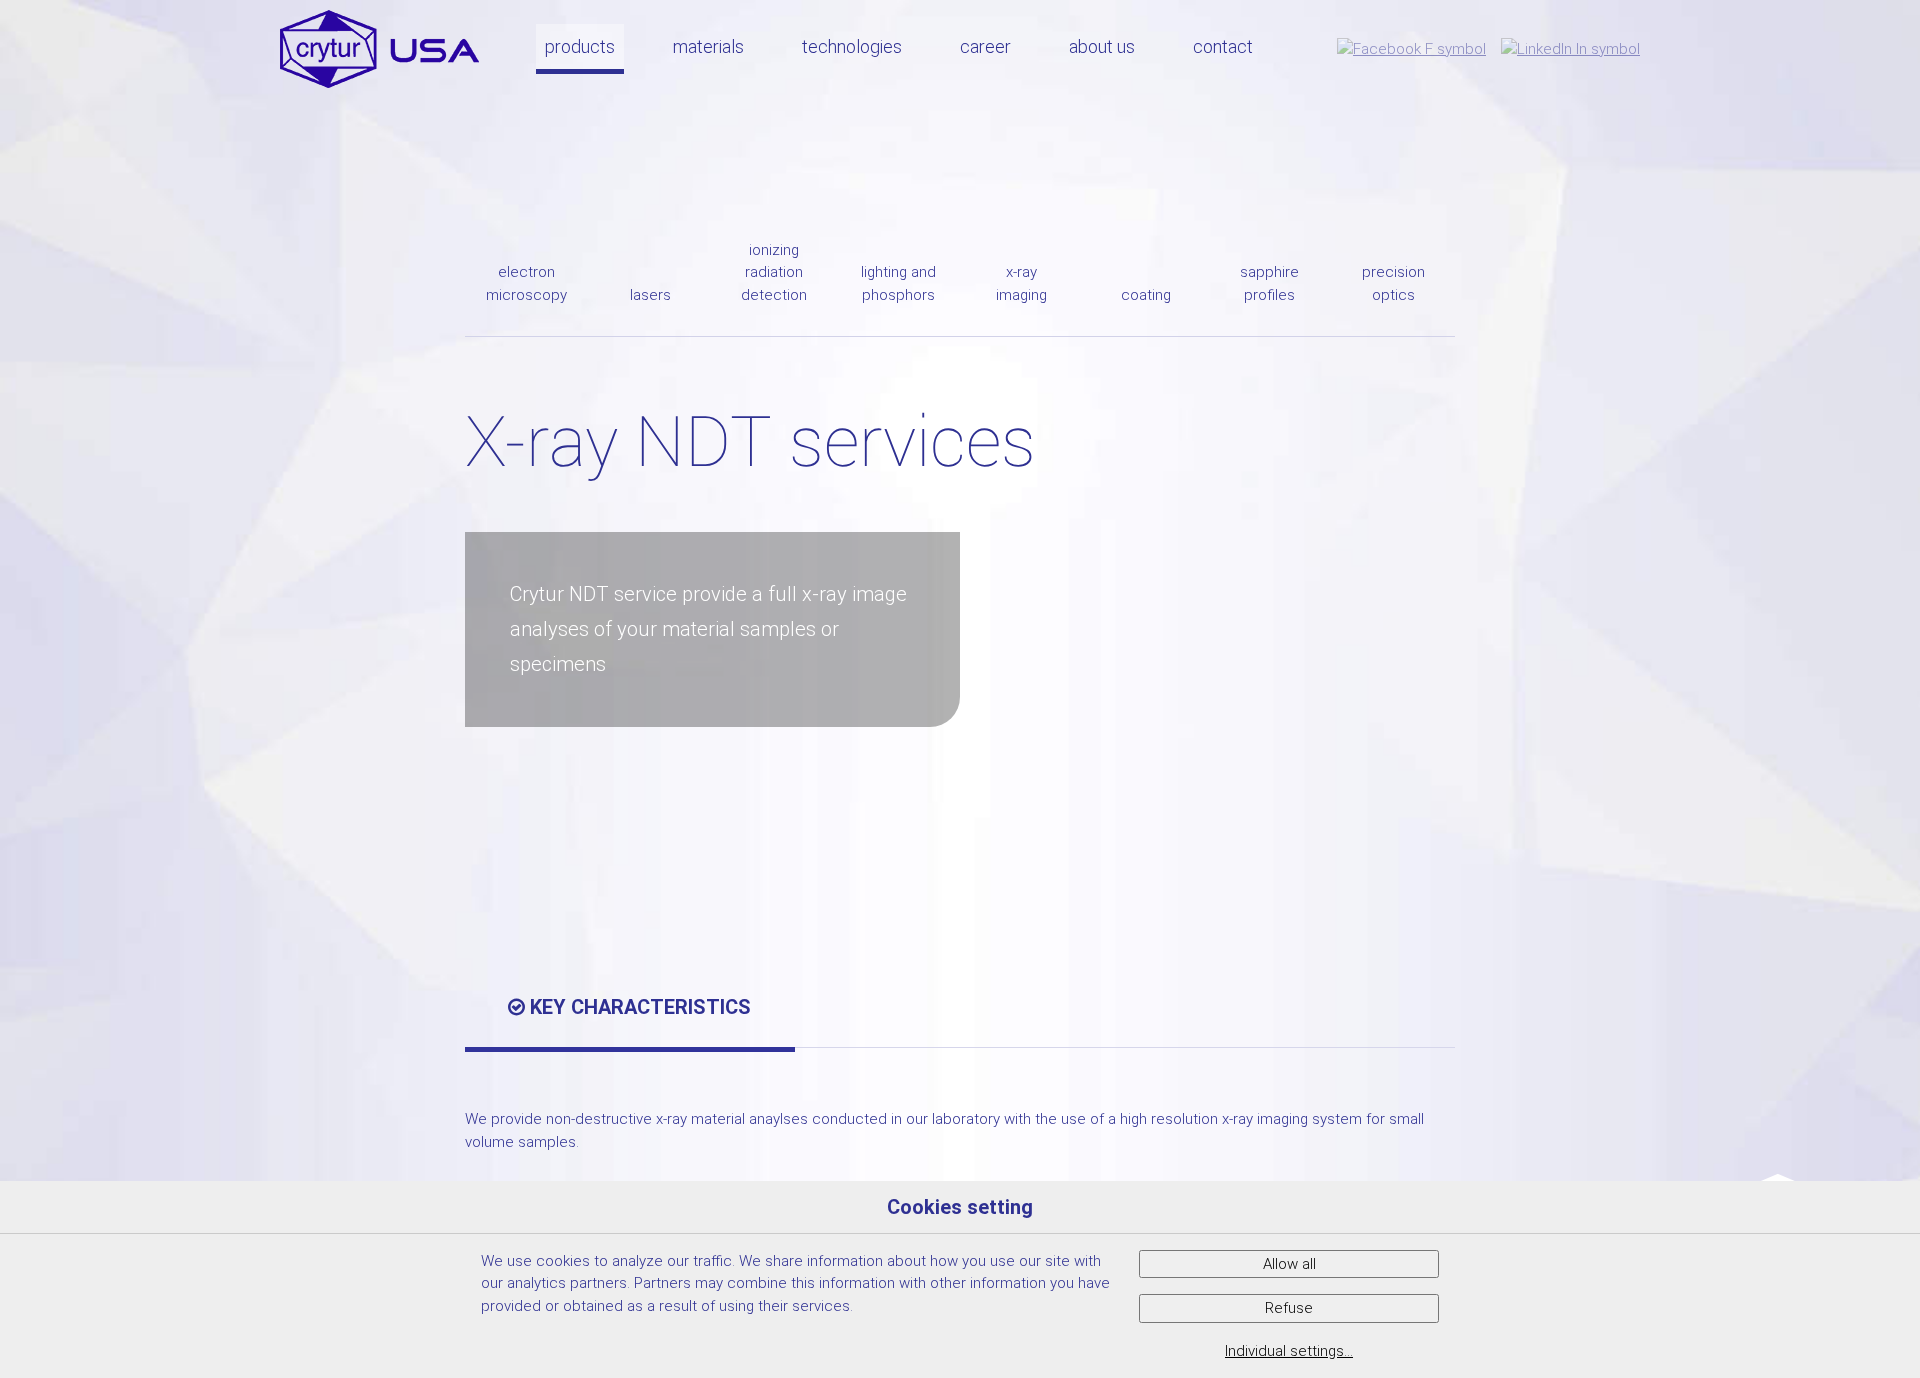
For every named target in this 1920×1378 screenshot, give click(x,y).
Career (985, 46)
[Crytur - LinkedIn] (1570, 48)
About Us (1102, 46)
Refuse (1289, 1308)
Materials (708, 46)
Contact (1223, 46)
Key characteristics (638, 1007)
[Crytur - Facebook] (1411, 48)
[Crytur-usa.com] (379, 48)
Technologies (852, 46)
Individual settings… (1289, 1351)
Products (580, 46)
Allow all (1289, 1264)
